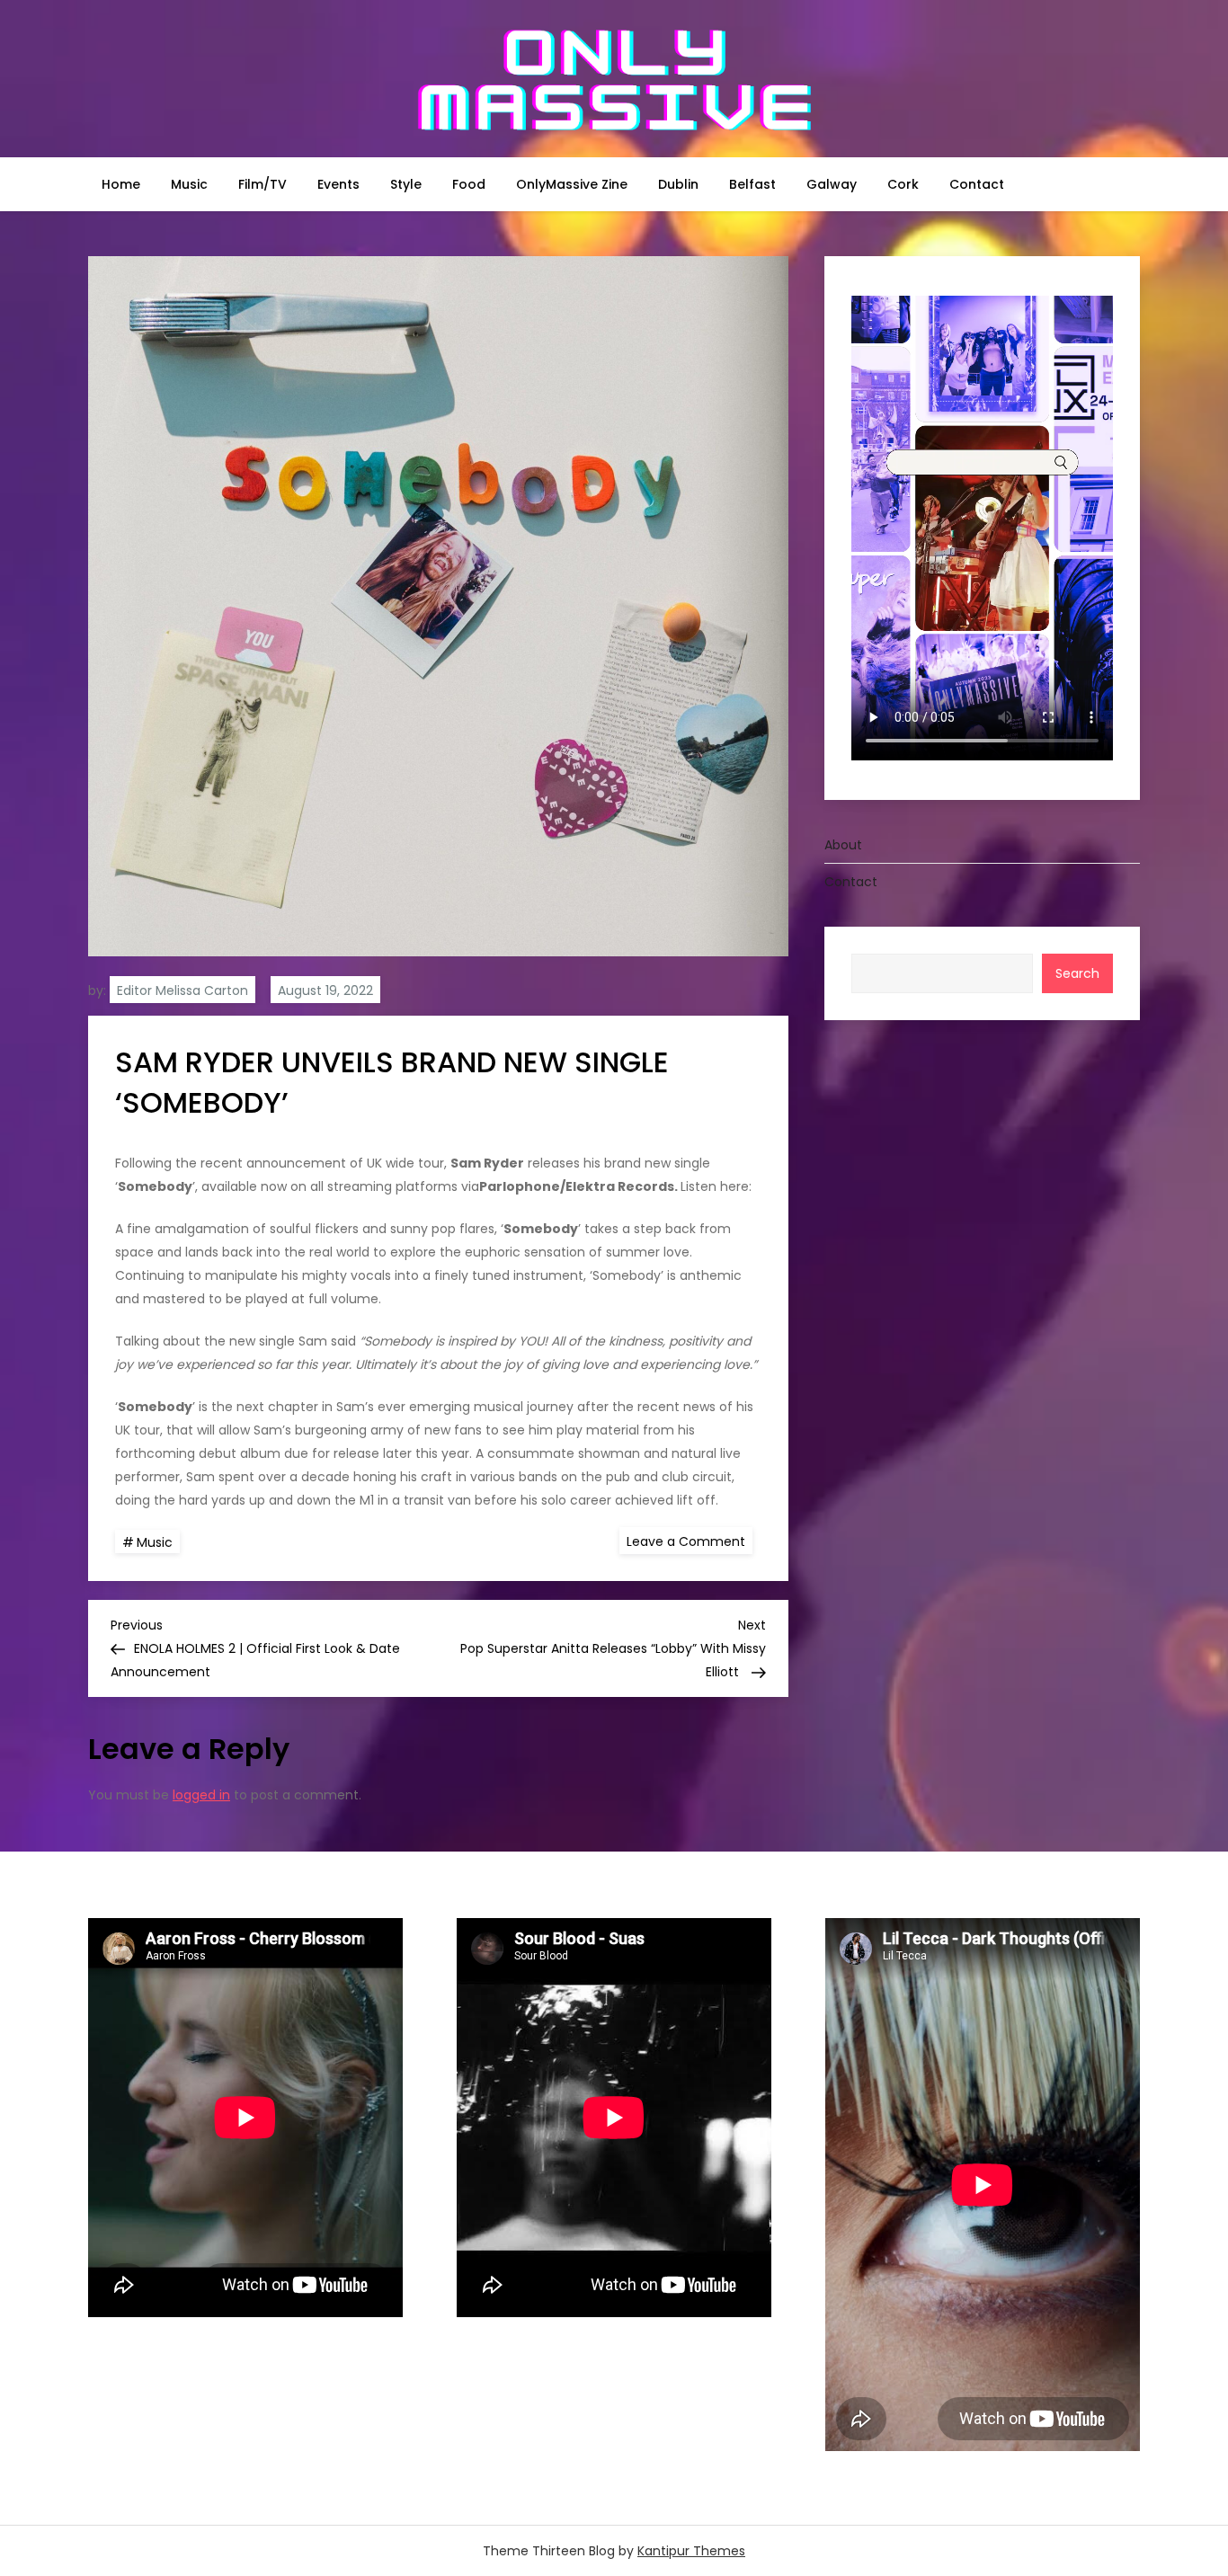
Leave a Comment (690, 1541)
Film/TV (263, 184)
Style (406, 184)
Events (338, 184)
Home (121, 184)
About (843, 845)
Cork (903, 184)
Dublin (678, 184)
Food (469, 184)
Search (1077, 973)
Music (189, 184)
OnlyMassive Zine (572, 184)
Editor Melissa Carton (182, 990)
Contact (977, 184)
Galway (832, 184)
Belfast (752, 184)
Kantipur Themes (691, 2551)
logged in (201, 1795)
